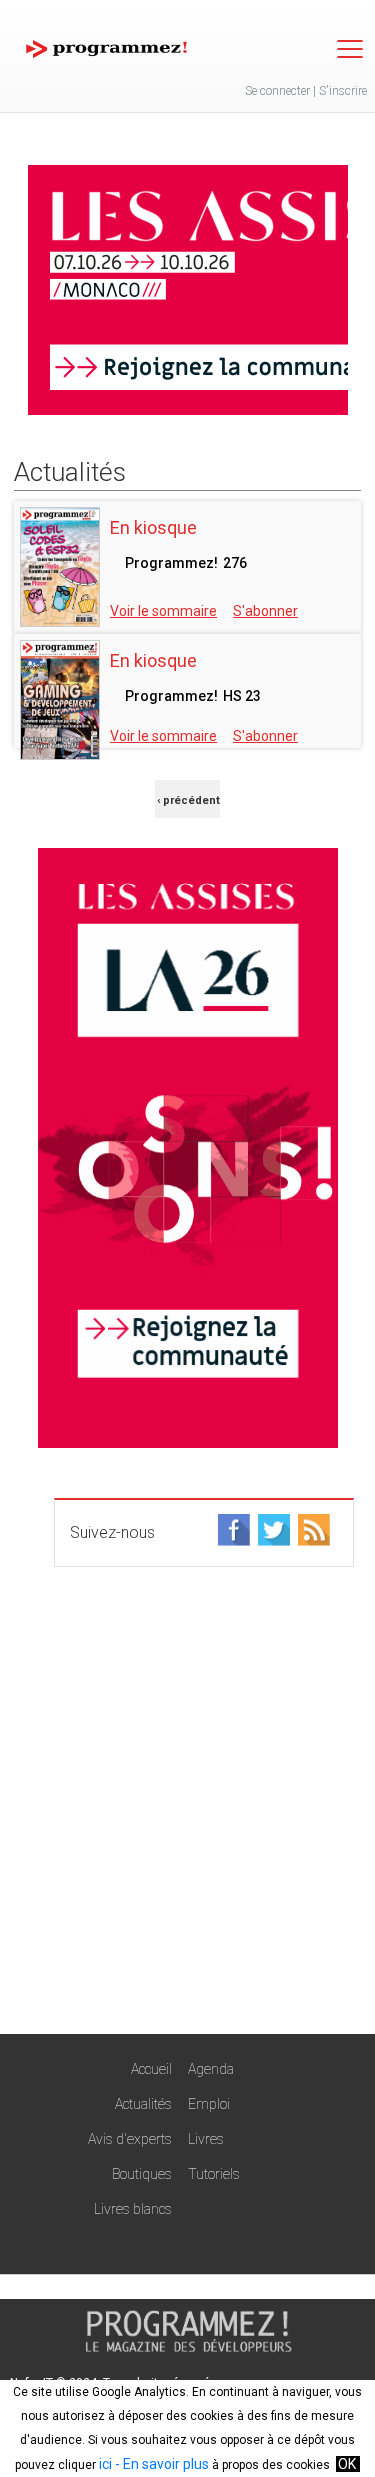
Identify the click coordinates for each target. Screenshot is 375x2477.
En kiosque (153, 527)
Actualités (143, 2104)
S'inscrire (343, 91)
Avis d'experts (130, 2139)
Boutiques (142, 2174)
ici (105, 2464)
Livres (206, 2139)
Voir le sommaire (163, 611)
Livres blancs (133, 2209)
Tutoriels (214, 2174)
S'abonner (265, 611)
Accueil (151, 2069)
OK (347, 2464)
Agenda (211, 2069)
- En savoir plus (160, 2464)
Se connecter (277, 91)
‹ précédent (188, 800)
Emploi (209, 2104)
